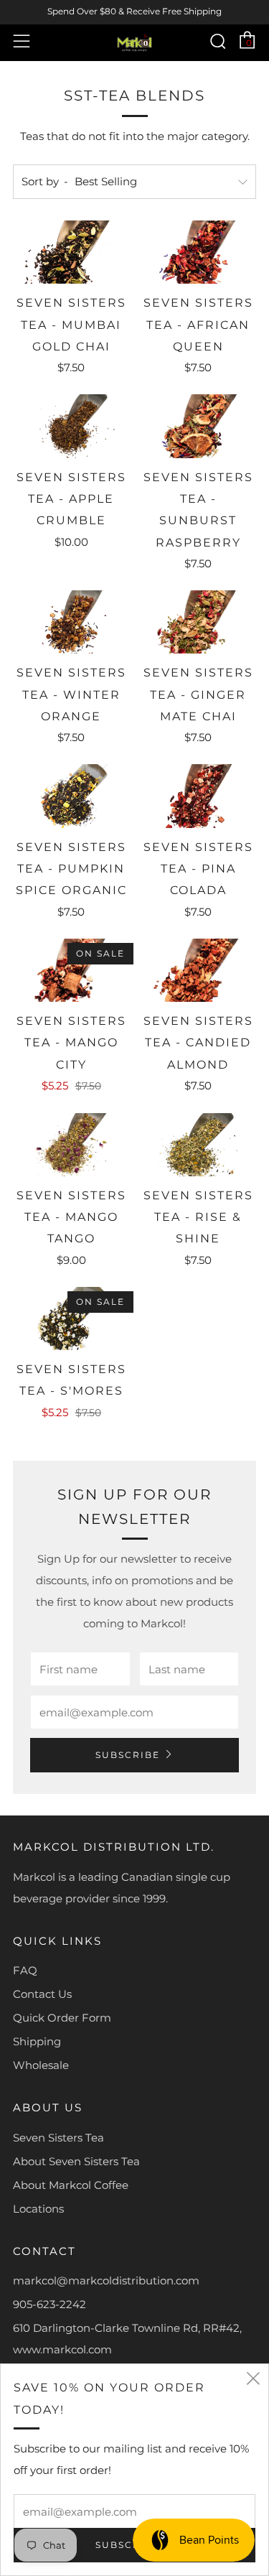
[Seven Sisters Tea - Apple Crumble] (71, 426)
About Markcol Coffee (71, 2185)
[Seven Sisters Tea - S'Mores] (71, 1319)
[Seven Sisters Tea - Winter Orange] (71, 622)
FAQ (25, 1970)
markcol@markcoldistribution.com (106, 2280)
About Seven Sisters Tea (76, 2161)
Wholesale (41, 2065)
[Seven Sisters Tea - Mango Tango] (71, 1145)
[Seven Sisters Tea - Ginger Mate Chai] (198, 622)
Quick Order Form (62, 2018)
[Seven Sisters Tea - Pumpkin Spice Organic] (71, 796)
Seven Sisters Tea (58, 2138)
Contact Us (42, 1994)
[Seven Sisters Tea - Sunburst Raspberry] (198, 426)
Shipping (37, 2041)
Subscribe (128, 1755)
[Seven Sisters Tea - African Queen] (198, 252)
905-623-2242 (49, 2304)
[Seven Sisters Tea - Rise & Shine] (198, 1145)
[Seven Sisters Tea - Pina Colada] (198, 796)
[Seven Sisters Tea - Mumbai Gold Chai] (71, 252)
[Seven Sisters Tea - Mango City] (71, 970)
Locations (38, 2209)
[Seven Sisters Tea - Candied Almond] (198, 970)
